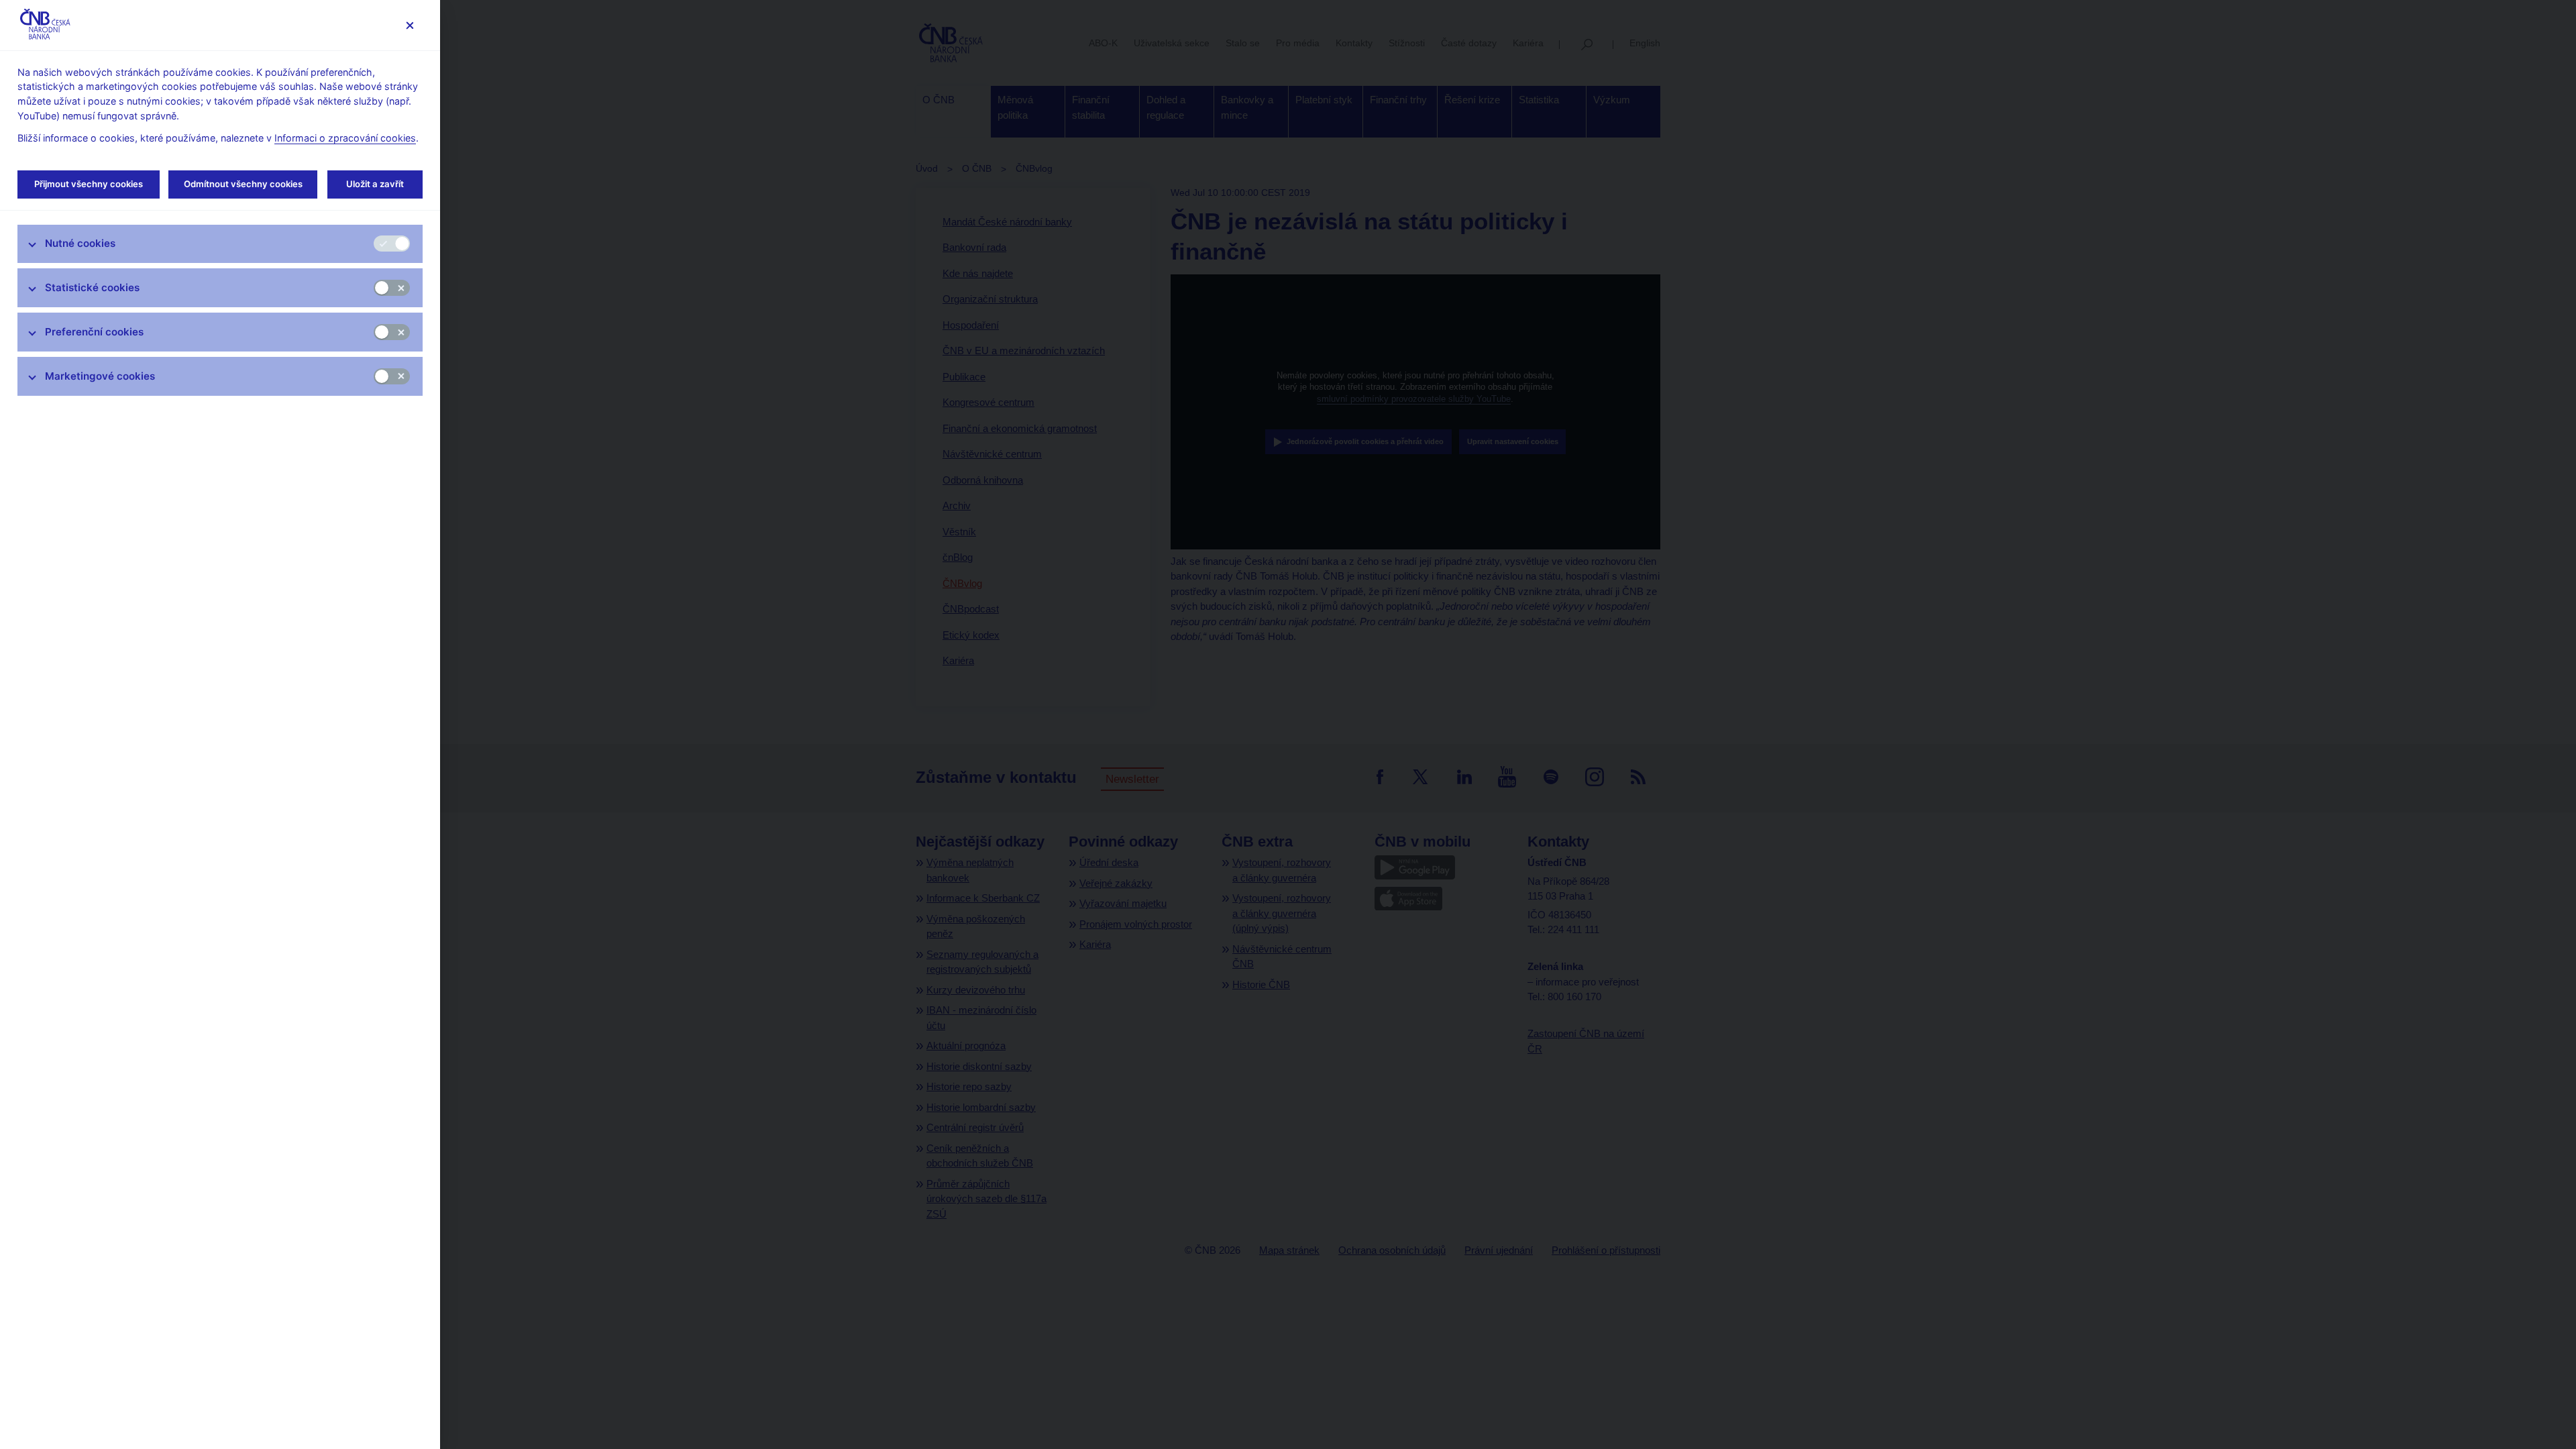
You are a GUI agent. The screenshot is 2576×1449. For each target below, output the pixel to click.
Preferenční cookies (94, 332)
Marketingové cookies (100, 376)
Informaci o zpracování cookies (345, 138)
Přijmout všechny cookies (89, 184)
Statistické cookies (92, 287)
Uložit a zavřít (375, 184)
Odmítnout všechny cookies (243, 184)
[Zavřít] (410, 25)
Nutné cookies (80, 243)
